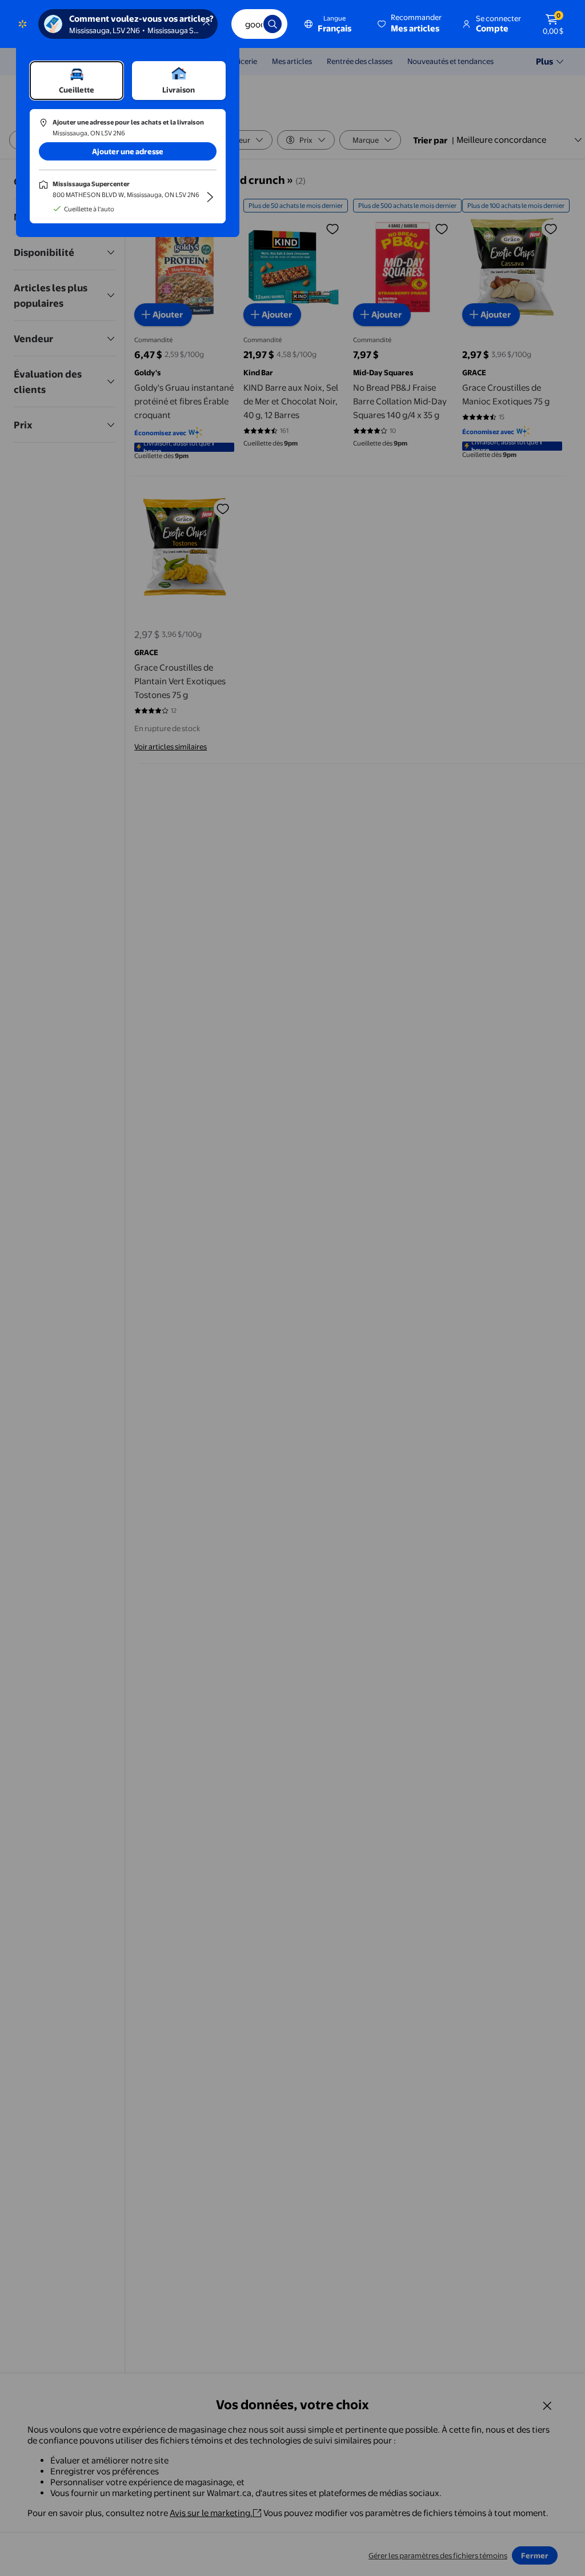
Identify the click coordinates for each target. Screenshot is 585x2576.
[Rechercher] (273, 24)
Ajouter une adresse (128, 151)
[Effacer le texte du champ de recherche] (246, 24)
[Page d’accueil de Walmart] (23, 24)
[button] (410, 24)
